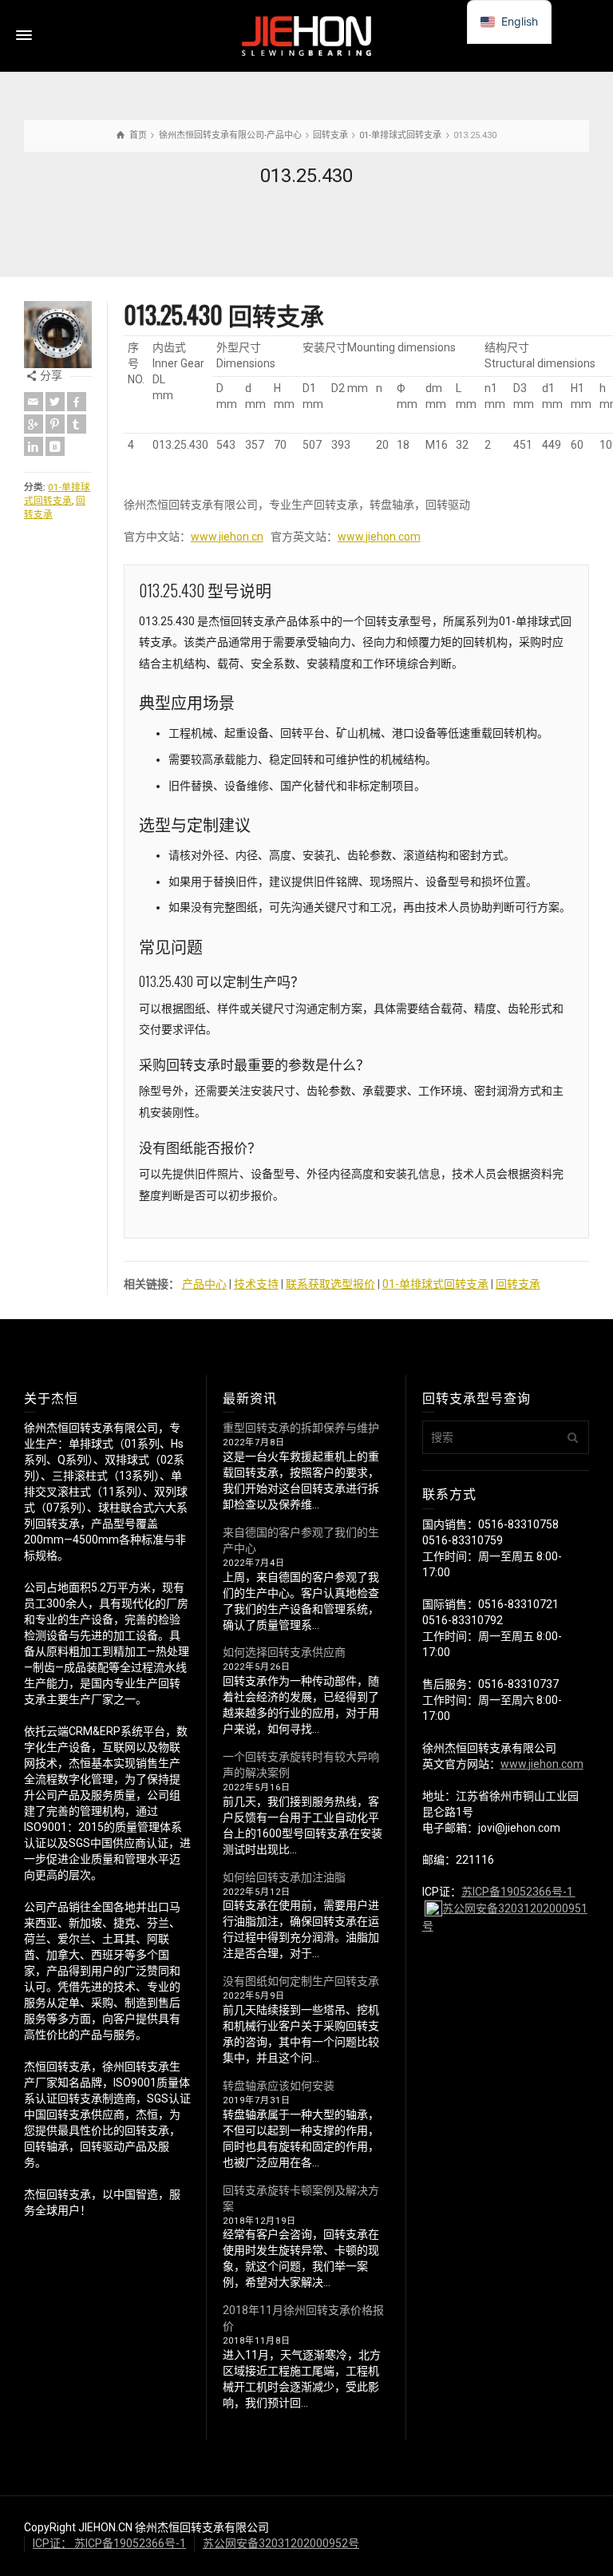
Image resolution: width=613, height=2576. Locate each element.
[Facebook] (77, 402)
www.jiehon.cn (227, 537)
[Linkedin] (34, 446)
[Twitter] (55, 402)
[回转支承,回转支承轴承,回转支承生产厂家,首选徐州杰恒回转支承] (306, 35)
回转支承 (518, 1284)
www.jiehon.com (379, 537)
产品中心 (204, 1284)
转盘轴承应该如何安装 (279, 2086)
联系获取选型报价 (330, 1284)
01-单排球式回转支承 (435, 1284)
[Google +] (34, 424)
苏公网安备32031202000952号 (281, 2543)
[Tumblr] (77, 424)
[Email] (34, 402)
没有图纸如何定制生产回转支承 (301, 1981)
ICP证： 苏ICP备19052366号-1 (109, 2543)
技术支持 (256, 1284)
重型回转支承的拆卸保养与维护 (301, 1428)
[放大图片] (58, 335)
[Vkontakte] (55, 446)
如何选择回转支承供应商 (284, 1652)
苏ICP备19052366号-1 (518, 1892)
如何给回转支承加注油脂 (284, 1877)
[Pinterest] (55, 424)
